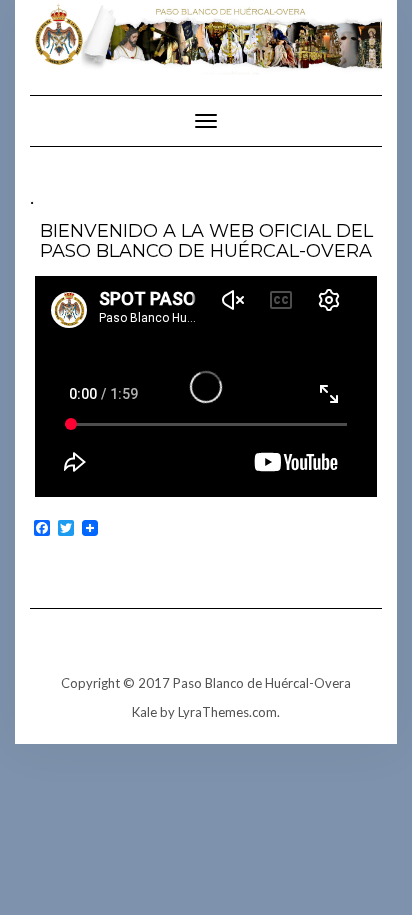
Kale (144, 712)
